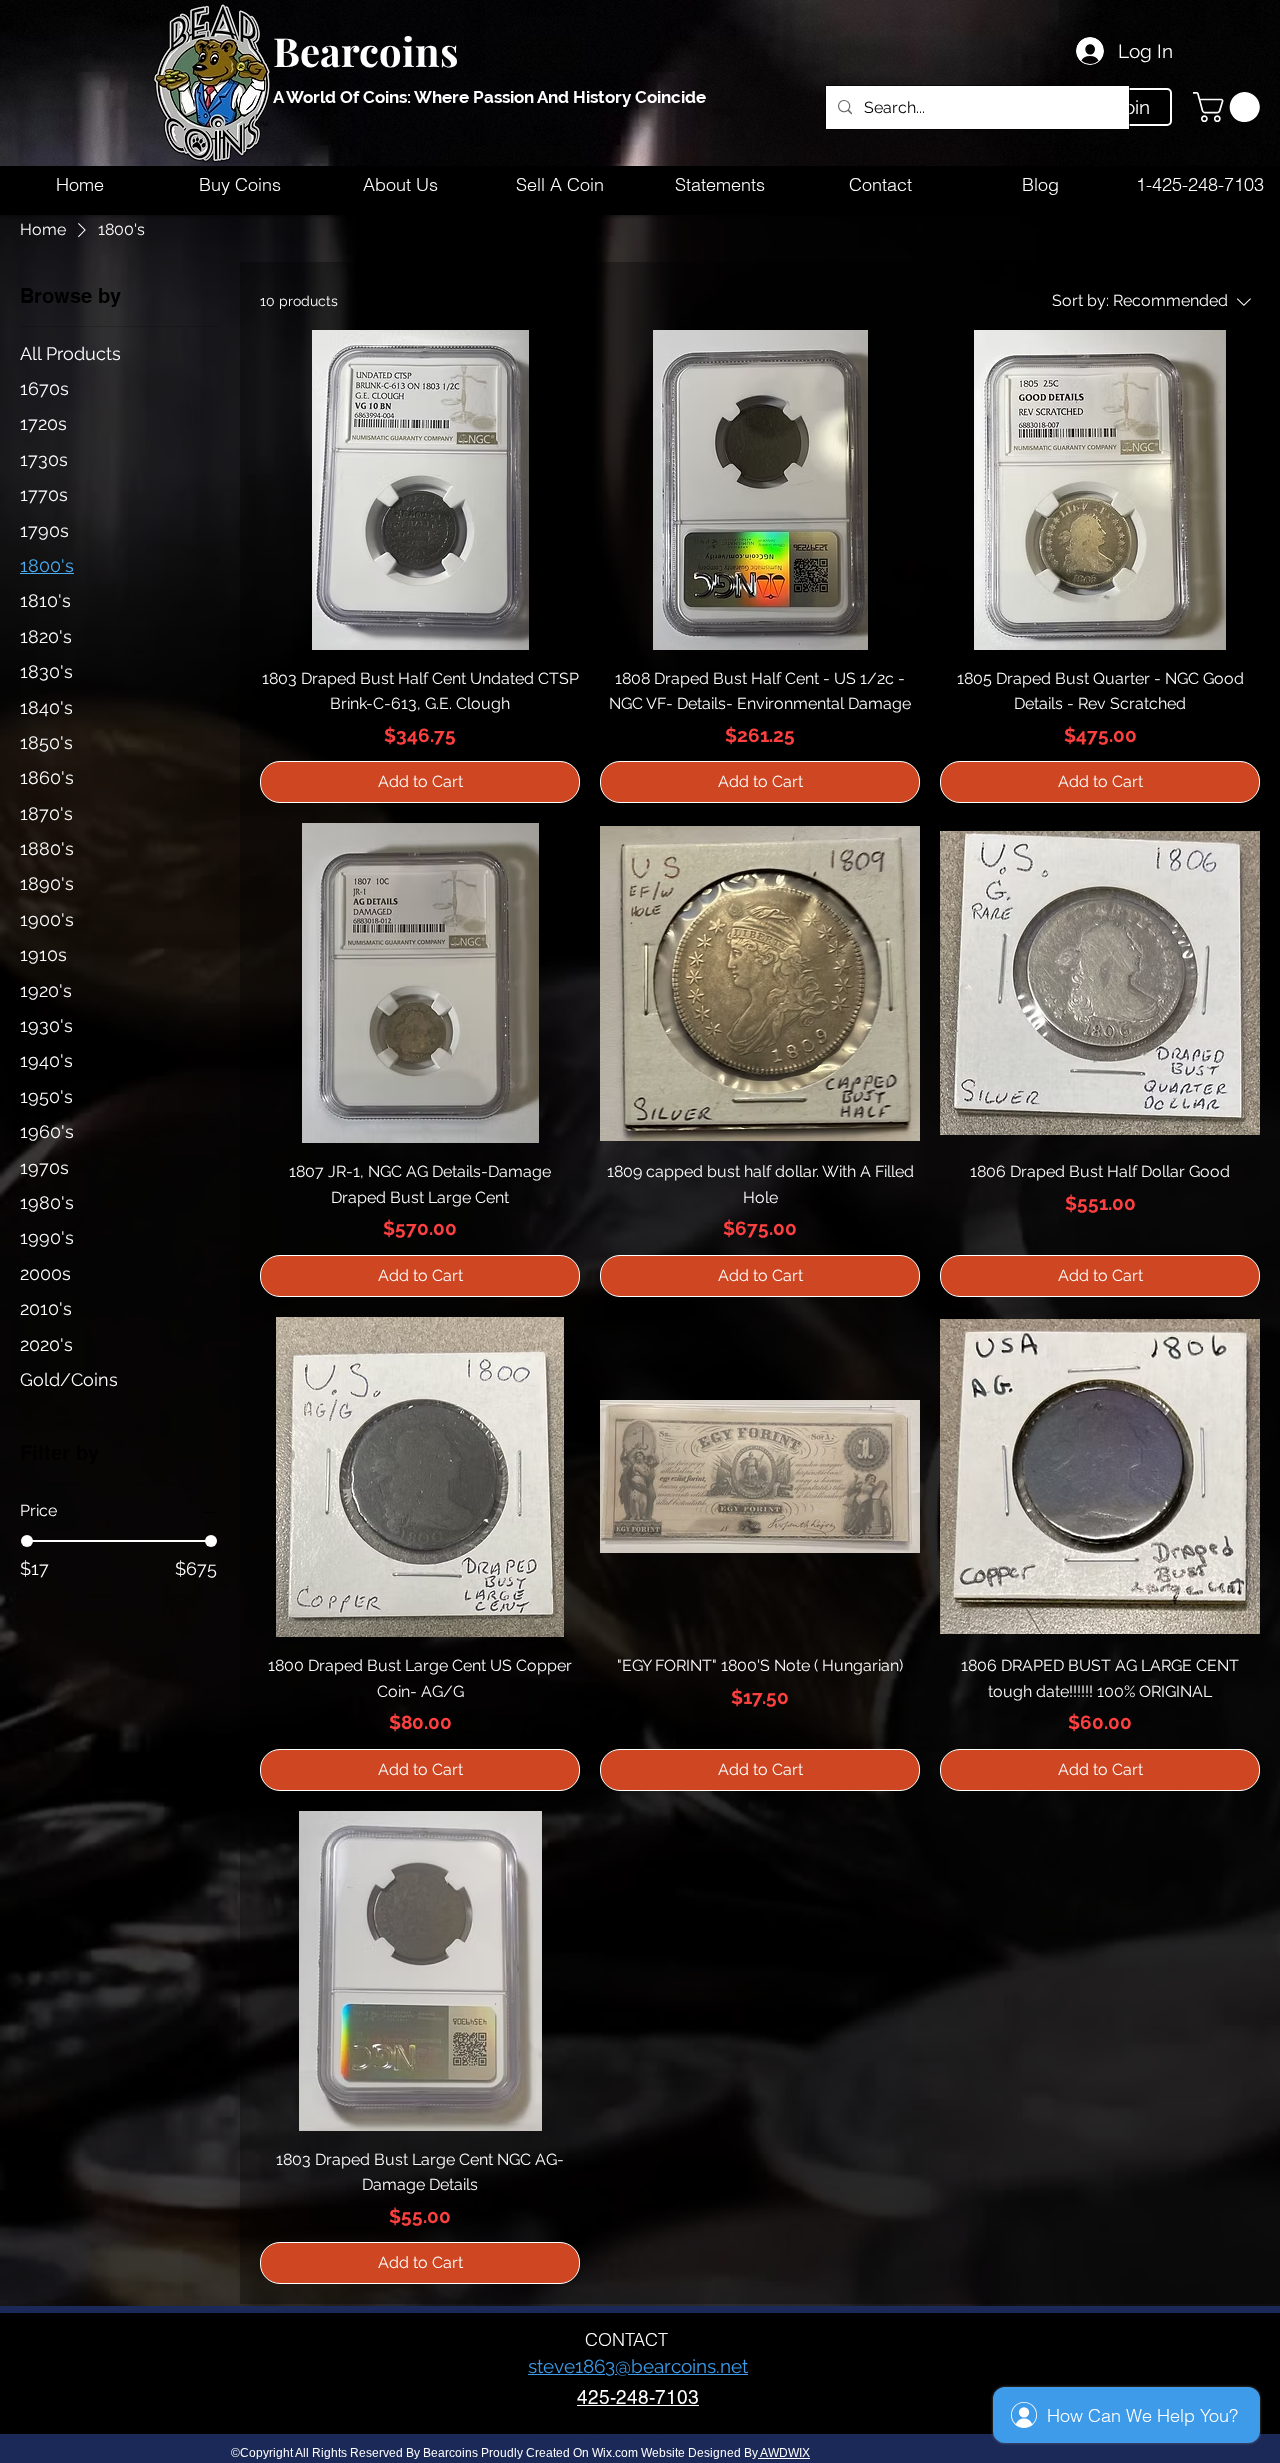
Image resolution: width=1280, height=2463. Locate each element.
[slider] (27, 1541)
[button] (1230, 107)
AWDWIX (784, 2453)
